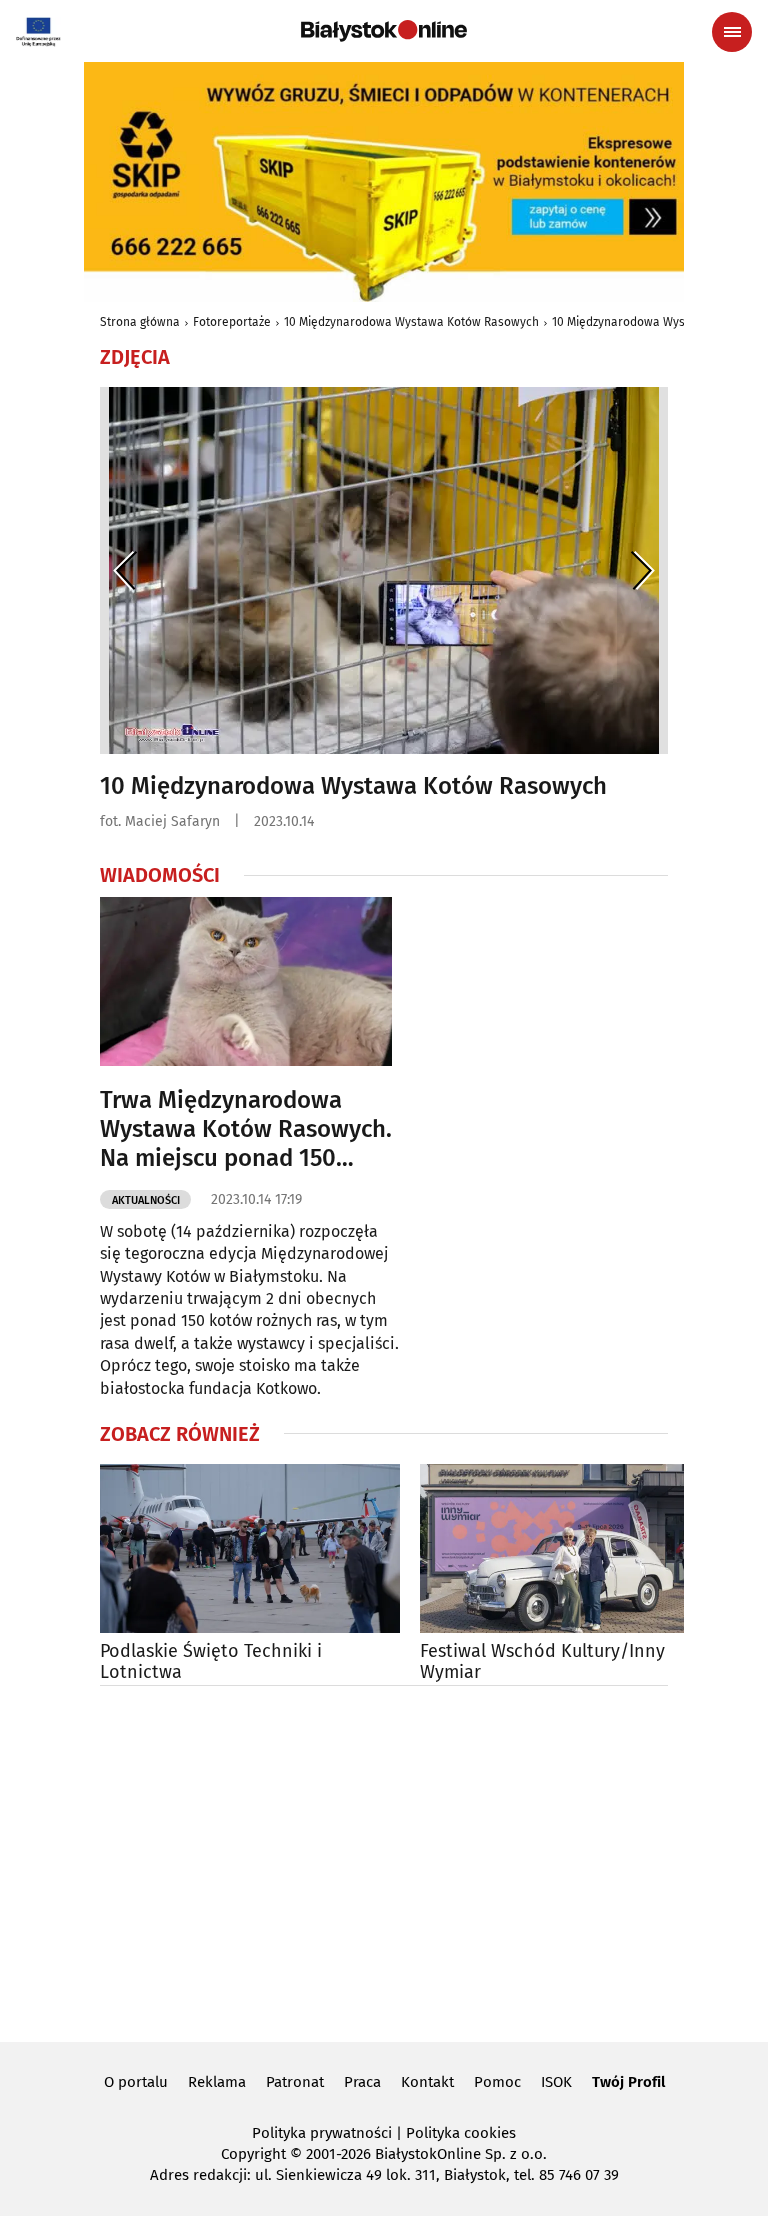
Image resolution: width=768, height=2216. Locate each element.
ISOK (556, 2082)
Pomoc (497, 2082)
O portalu (136, 2082)
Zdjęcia (135, 357)
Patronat (295, 2082)
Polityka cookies (461, 2133)
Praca (362, 2082)
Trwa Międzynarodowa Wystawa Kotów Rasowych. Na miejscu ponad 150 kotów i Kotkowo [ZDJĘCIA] (246, 1129)
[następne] (642, 570)
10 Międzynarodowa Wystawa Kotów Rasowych (411, 322)
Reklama (217, 2082)
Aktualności (146, 1200)
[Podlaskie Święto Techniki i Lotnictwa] (250, 1548)
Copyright (253, 2154)
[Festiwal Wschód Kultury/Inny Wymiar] (570, 1548)
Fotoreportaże (232, 322)
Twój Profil (628, 2082)
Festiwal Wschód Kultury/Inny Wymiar (542, 1662)
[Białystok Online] (384, 31)
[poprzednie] (125, 570)
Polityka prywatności (322, 2133)
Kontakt (427, 2082)
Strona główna (140, 322)
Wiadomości (160, 875)
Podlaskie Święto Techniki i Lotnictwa (211, 1662)
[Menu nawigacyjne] (732, 32)
